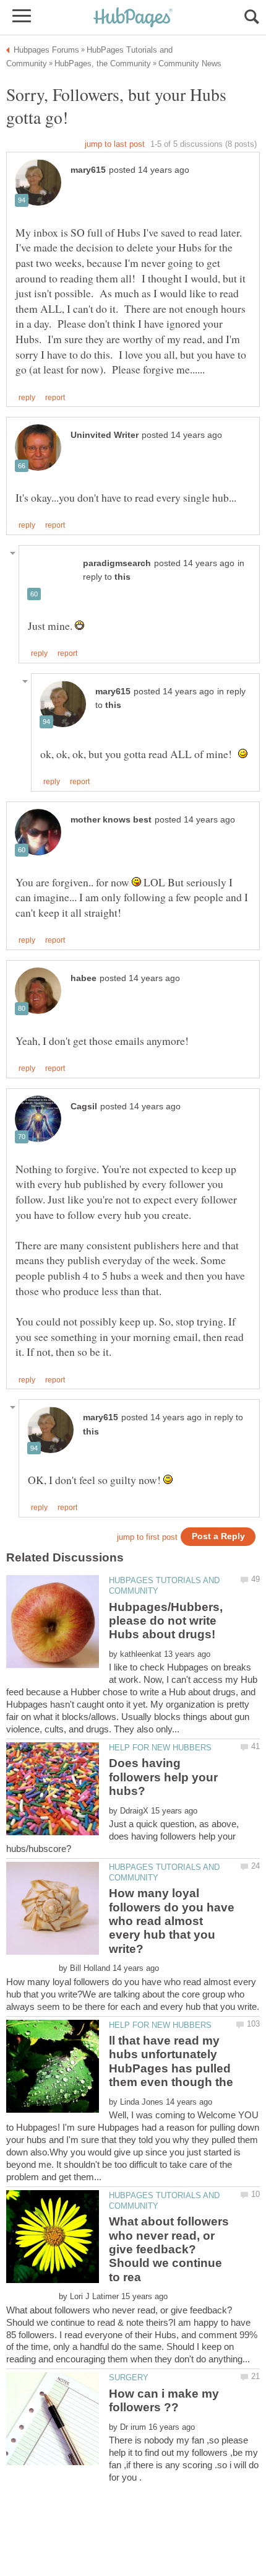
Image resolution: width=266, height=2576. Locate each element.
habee (84, 978)
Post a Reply (218, 1536)
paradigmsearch (117, 563)
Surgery (129, 2377)
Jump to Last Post (115, 144)
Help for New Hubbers (160, 1748)
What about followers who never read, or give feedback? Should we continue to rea (169, 2249)
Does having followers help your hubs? (163, 1777)
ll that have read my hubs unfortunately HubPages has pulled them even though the (171, 2061)
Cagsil (84, 1107)
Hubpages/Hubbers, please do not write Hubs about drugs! (166, 1621)
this (122, 577)
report (55, 398)
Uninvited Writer (105, 435)
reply (27, 398)
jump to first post (147, 1537)
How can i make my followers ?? (164, 2400)
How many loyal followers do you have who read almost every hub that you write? (172, 1921)
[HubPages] (133, 18)
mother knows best (111, 820)
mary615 (88, 170)
